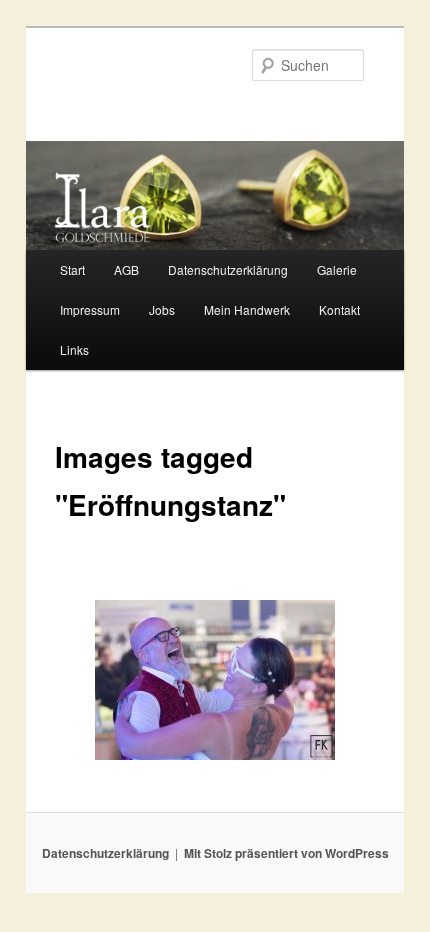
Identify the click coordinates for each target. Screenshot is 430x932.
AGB (126, 269)
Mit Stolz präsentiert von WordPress (286, 853)
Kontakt (339, 309)
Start (72, 269)
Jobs (162, 309)
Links (74, 349)
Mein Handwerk (247, 309)
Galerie (337, 269)
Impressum (90, 309)
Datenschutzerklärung (228, 269)
